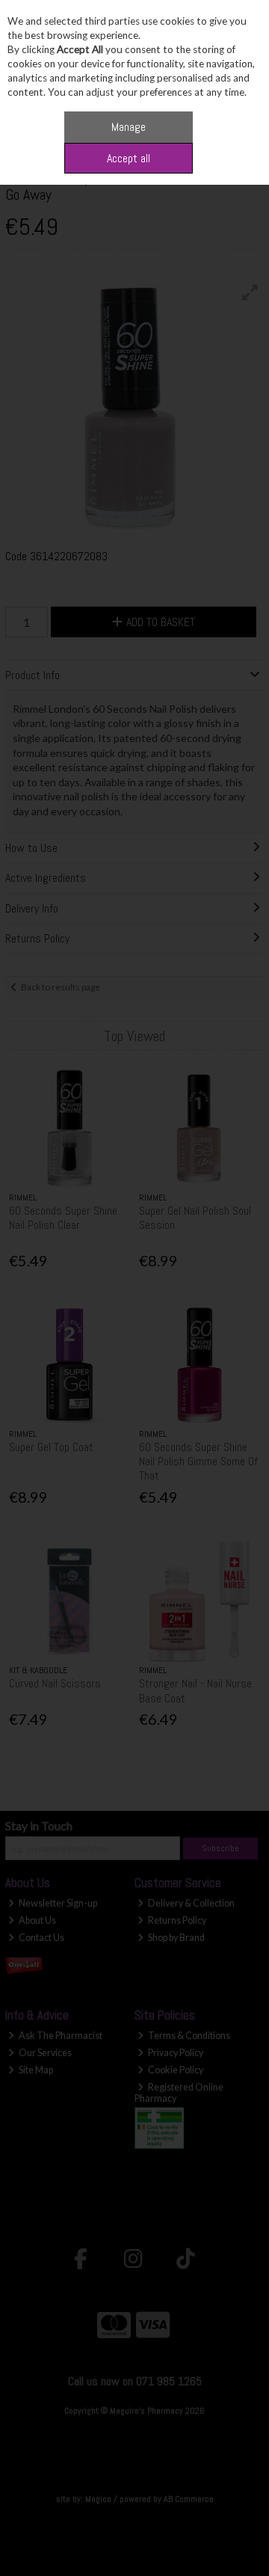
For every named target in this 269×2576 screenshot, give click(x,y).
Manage (129, 127)
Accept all (129, 158)
